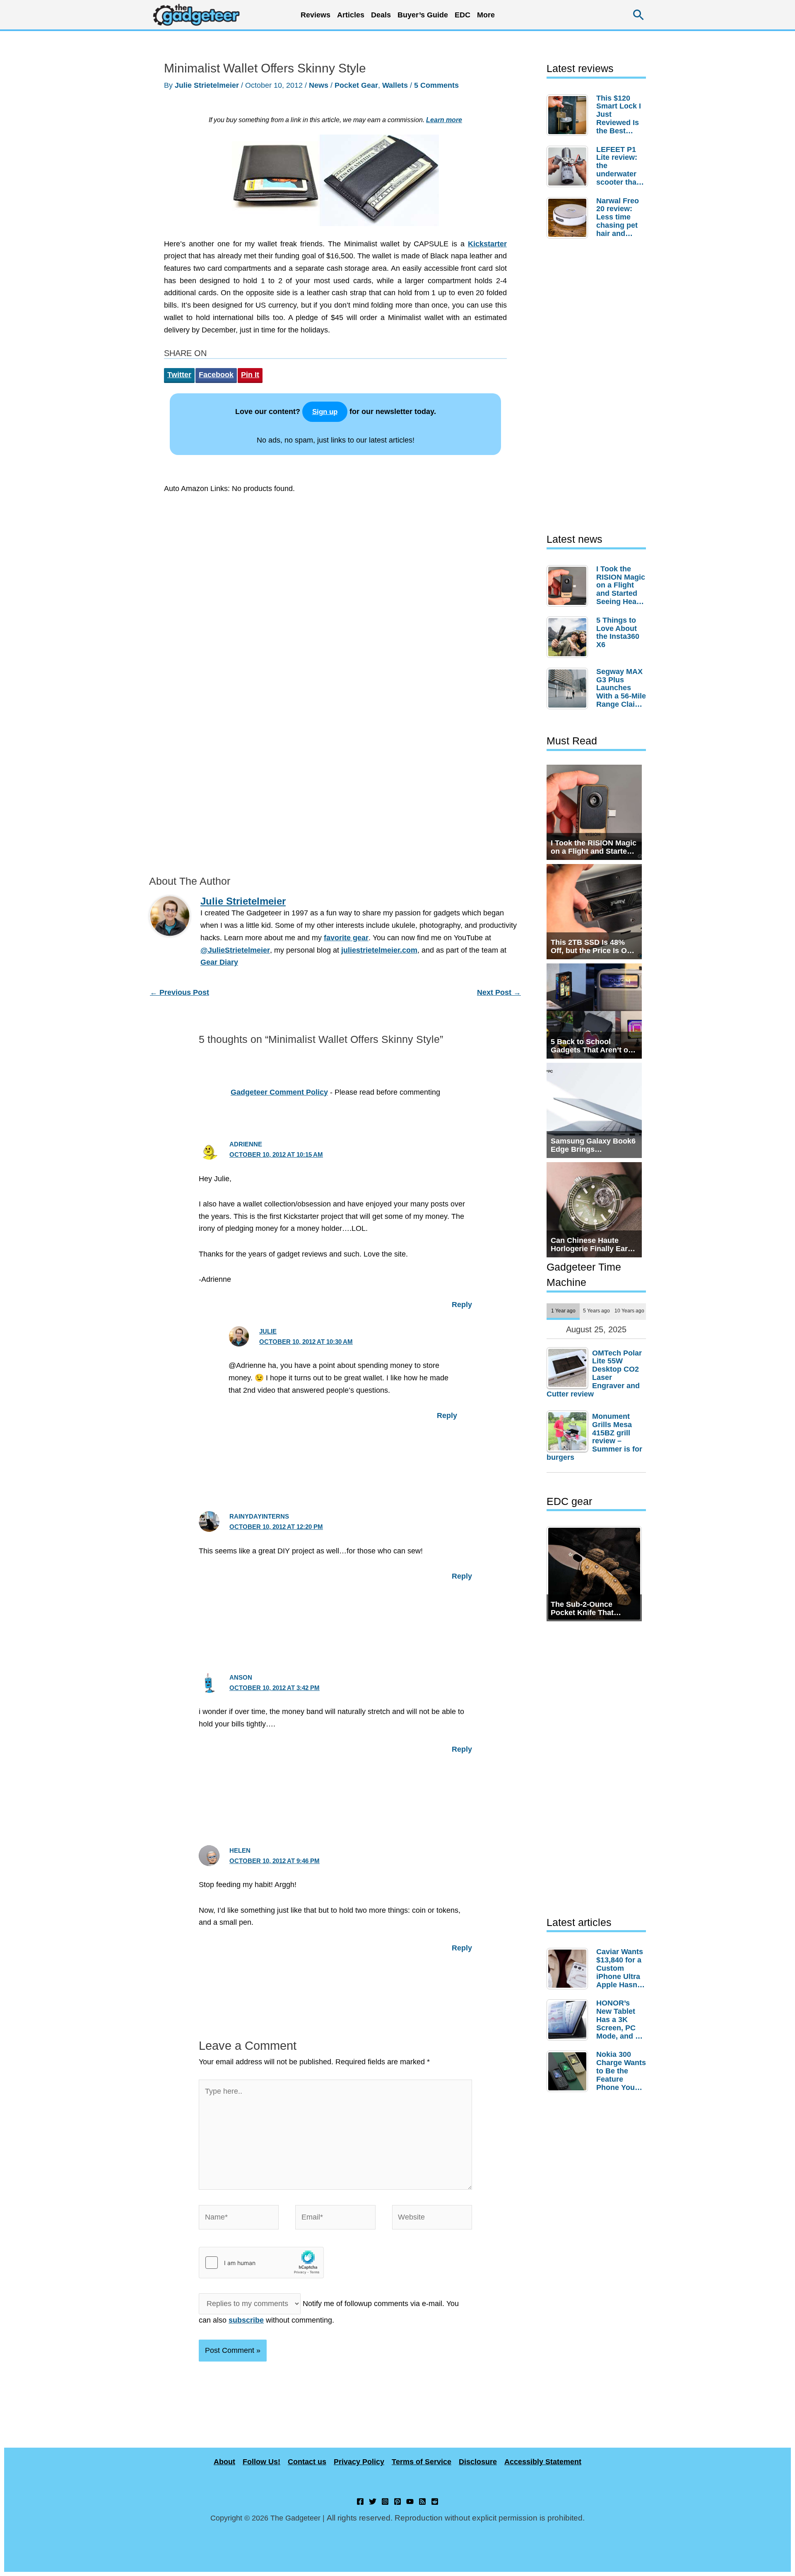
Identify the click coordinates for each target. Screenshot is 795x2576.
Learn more (444, 120)
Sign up (325, 412)
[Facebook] (360, 2501)
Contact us (307, 2462)
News (319, 85)
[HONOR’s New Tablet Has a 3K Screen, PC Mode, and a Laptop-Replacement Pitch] (569, 2020)
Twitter (179, 375)
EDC (463, 15)
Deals (381, 15)
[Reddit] (435, 2501)
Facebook (216, 375)
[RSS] (422, 2501)
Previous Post (179, 992)
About (224, 2462)
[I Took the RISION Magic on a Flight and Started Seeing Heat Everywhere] (569, 586)
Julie (268, 1331)
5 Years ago (596, 1311)
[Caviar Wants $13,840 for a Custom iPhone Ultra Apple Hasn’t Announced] (569, 1969)
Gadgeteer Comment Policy (279, 1092)
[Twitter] (373, 2501)
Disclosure (478, 2462)
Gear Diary (219, 962)
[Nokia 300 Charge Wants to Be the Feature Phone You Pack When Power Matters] (569, 2071)
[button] (639, 15)
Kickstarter (487, 244)
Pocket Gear (356, 85)
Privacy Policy (359, 2462)
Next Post (499, 992)
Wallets (395, 85)
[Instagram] (385, 2501)
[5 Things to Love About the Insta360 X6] (569, 637)
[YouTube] (410, 2501)
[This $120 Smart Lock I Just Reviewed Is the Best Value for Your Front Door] (569, 115)
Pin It (250, 375)
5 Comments (436, 85)
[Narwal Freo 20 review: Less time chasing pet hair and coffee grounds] (569, 218)
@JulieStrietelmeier (235, 950)
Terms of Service (422, 2462)
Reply (462, 1305)
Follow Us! (261, 2462)
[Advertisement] (335, 577)
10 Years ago (629, 1311)
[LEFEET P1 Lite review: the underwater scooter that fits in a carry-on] (569, 166)
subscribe (246, 2320)
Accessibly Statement (543, 2462)
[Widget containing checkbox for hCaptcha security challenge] (261, 2263)
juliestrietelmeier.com (379, 950)
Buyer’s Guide (423, 15)
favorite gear (346, 938)
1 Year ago (563, 1311)
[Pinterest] (397, 2501)
